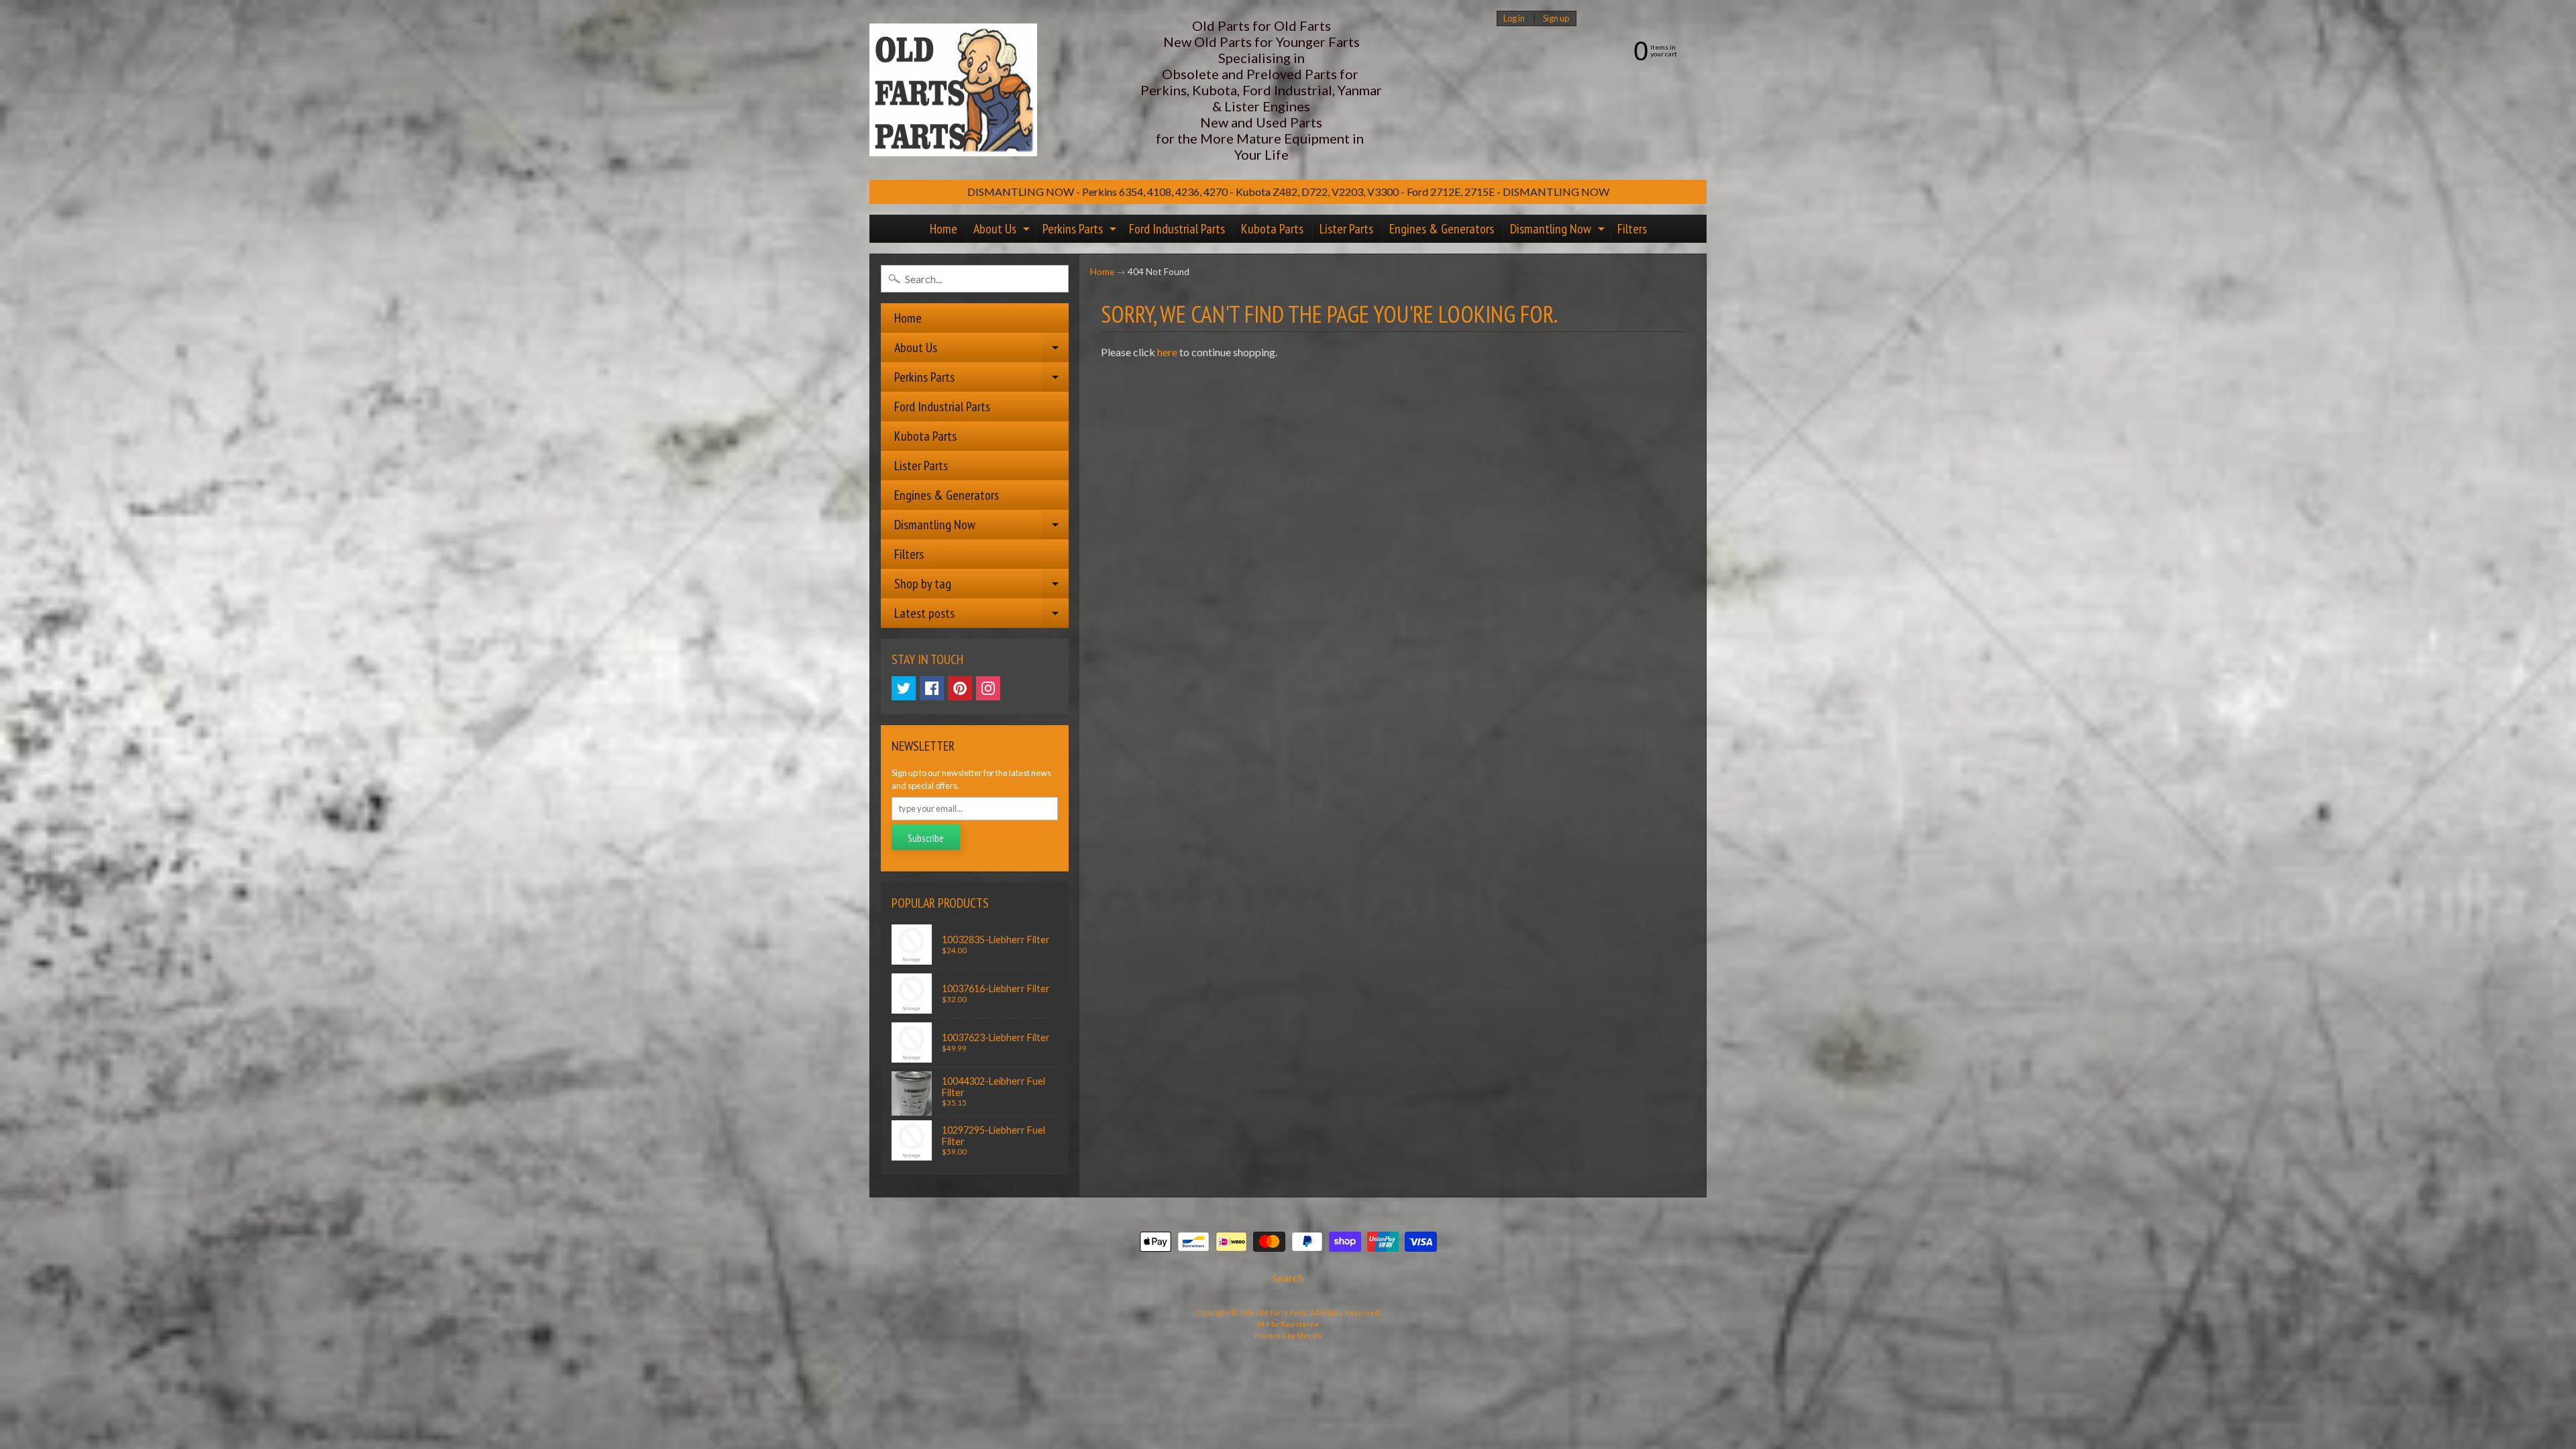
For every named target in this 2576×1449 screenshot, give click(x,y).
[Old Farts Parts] (953, 90)
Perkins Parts (1081, 231)
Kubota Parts (1272, 229)
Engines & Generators (1442, 229)
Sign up (1556, 18)
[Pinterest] (960, 688)
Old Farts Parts (1282, 1312)
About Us (1003, 231)
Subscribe (926, 838)
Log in (1514, 18)
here (1167, 352)
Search (1288, 1278)
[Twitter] (904, 688)
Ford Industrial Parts (1177, 229)
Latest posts (981, 616)
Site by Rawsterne (1288, 1324)
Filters (1632, 229)
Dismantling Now (1559, 231)
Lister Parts (1346, 229)
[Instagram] (988, 688)
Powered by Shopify (1288, 1335)
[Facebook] (932, 688)
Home (944, 229)
